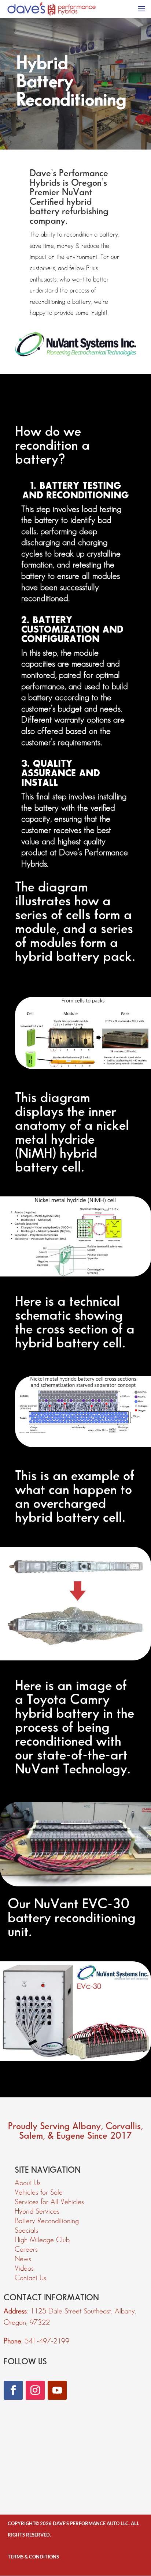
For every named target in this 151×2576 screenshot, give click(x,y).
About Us (28, 2183)
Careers (26, 2249)
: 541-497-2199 (36, 2341)
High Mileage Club (42, 2240)
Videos (24, 2268)
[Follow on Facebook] (13, 2390)
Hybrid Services (37, 2211)
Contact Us (30, 2278)
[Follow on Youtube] (57, 2390)
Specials (26, 2230)
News (23, 2259)
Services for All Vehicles (49, 2202)
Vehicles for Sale (39, 2192)
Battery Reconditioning (47, 2221)
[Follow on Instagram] (35, 2390)
